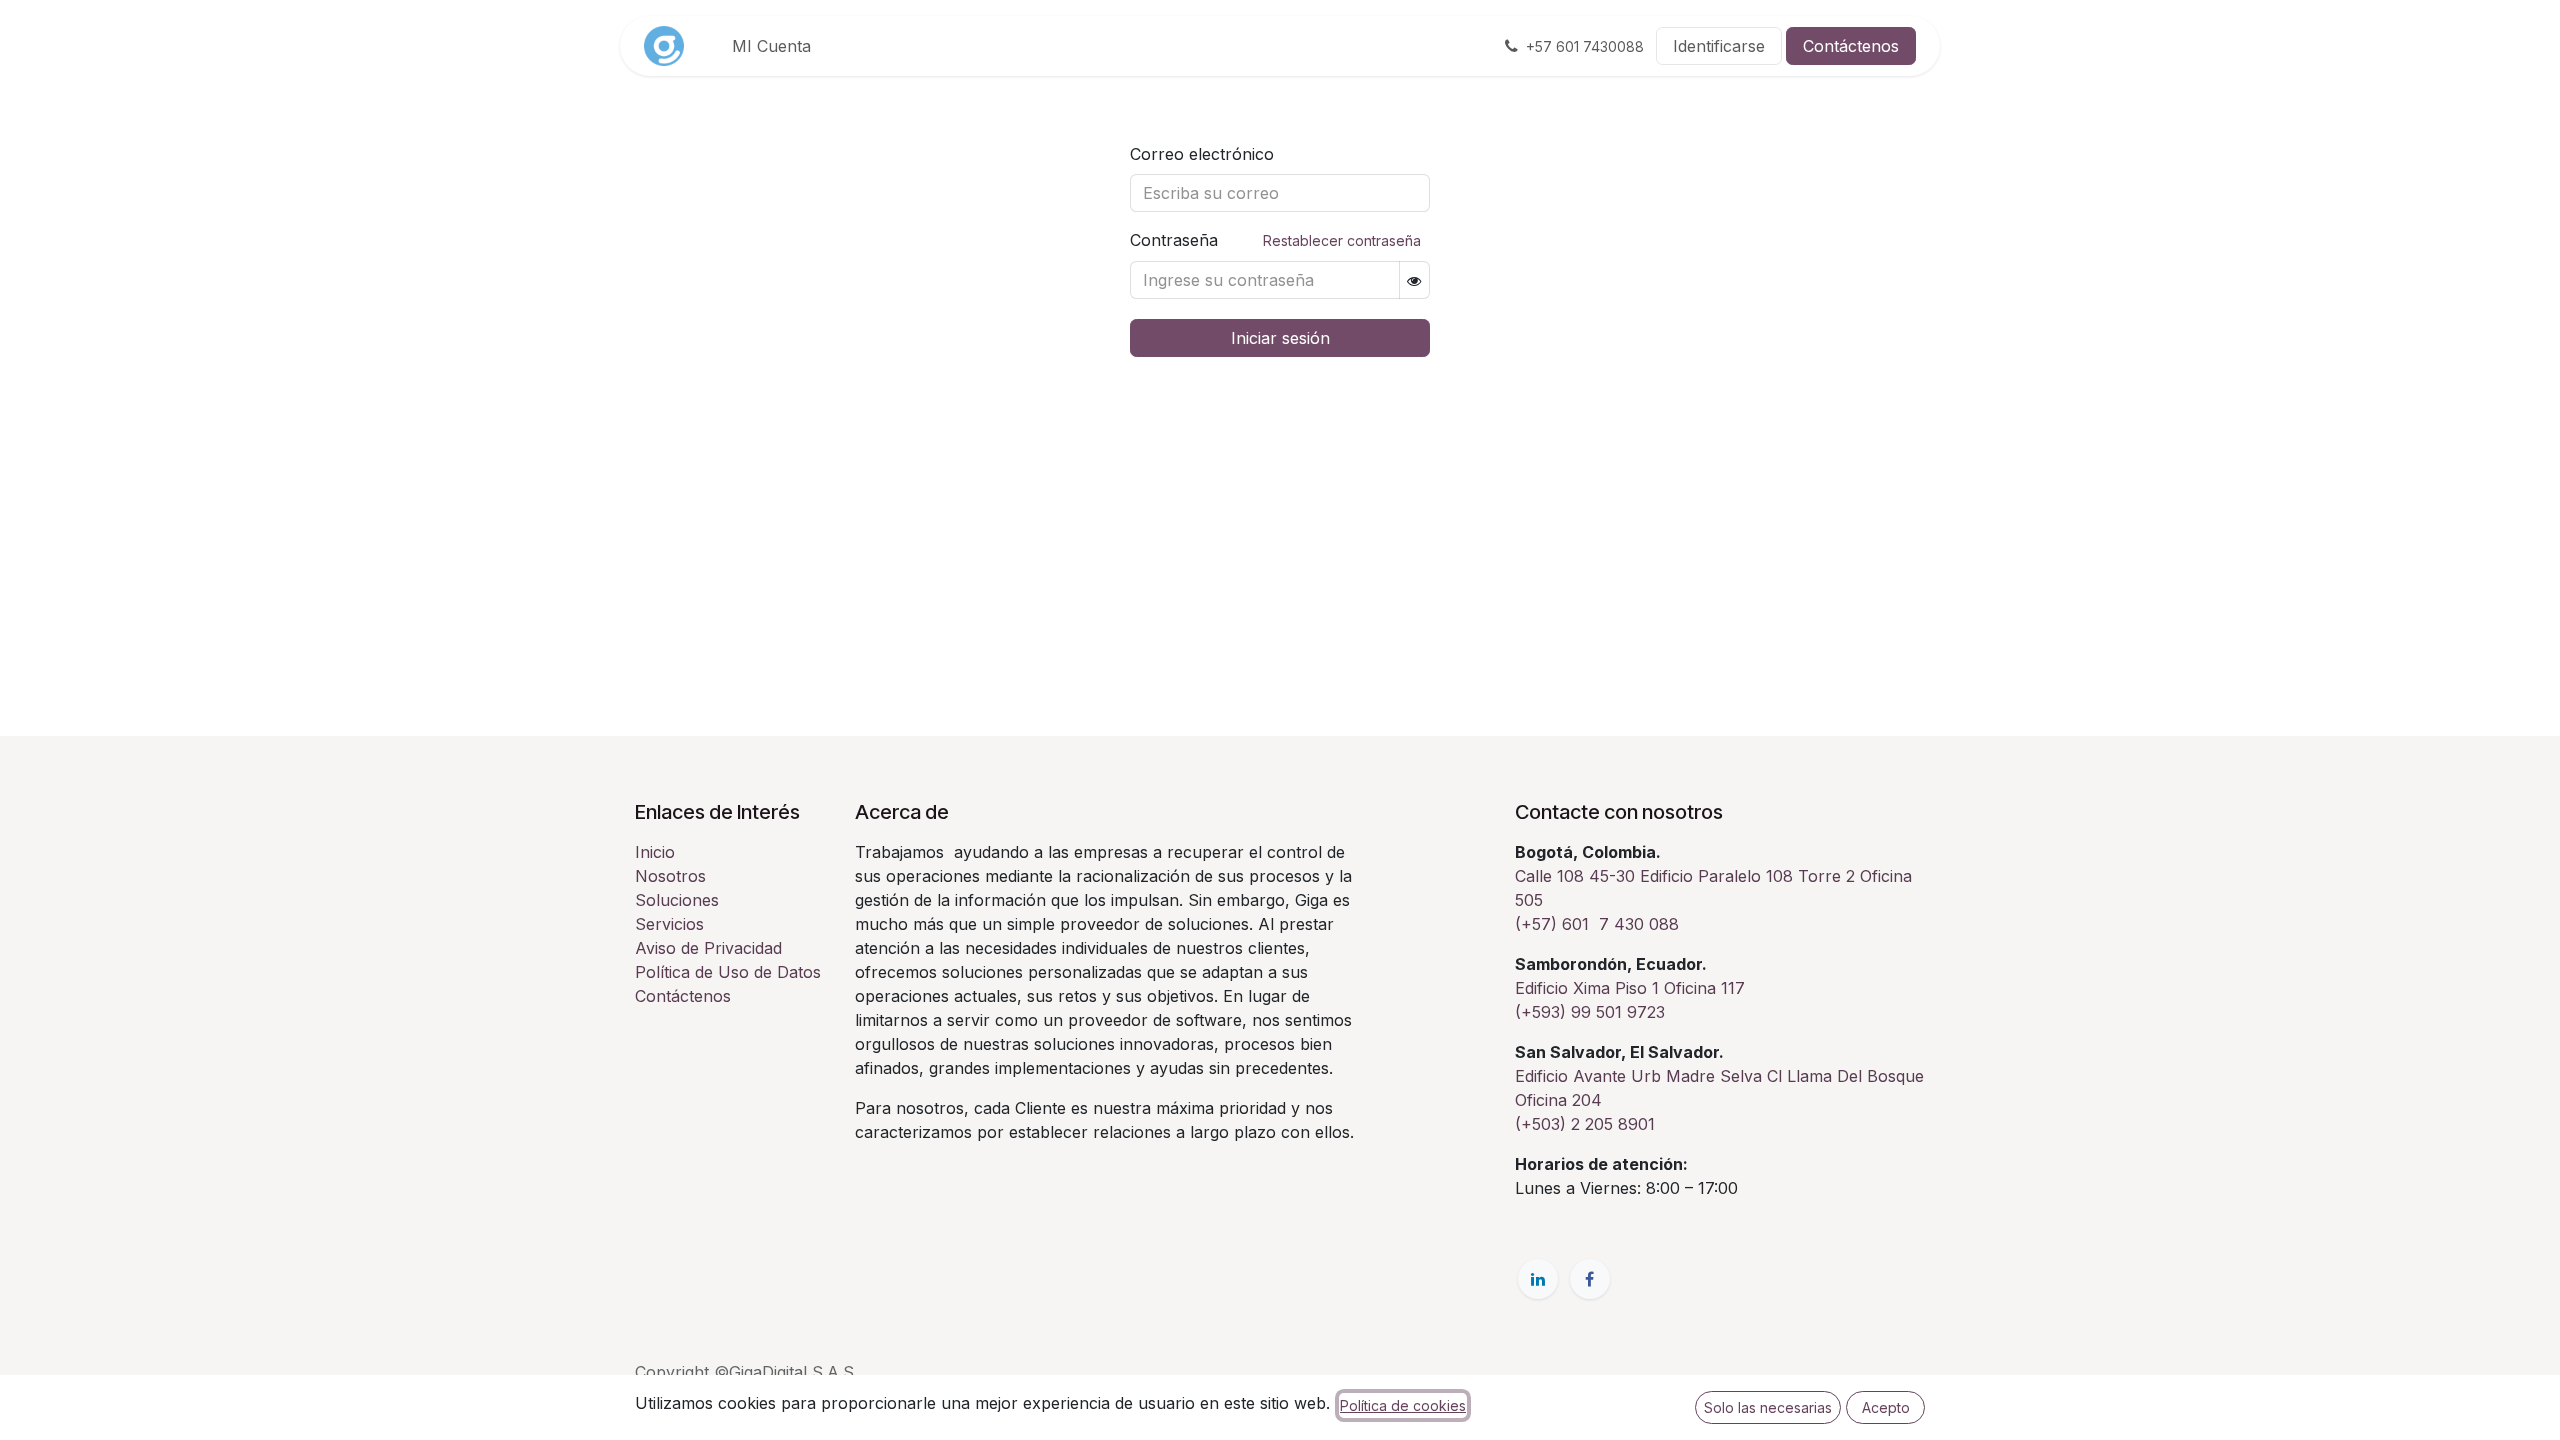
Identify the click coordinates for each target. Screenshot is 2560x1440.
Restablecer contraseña (1342, 240)
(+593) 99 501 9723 (1590, 1012)
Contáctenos (1851, 46)
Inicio (655, 852)
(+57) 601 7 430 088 (1597, 924)
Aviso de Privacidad (708, 948)
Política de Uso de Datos (728, 972)
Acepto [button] (1886, 1407)
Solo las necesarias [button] (1768, 1407)
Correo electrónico (1202, 154)
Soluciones (677, 900)
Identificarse (1719, 46)
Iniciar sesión (1280, 338)
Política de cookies (1403, 1405)
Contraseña (1275, 240)
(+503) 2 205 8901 (1585, 1124)
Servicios (669, 924)
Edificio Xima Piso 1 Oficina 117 (1632, 988)
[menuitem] (771, 46)
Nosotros (670, 876)
